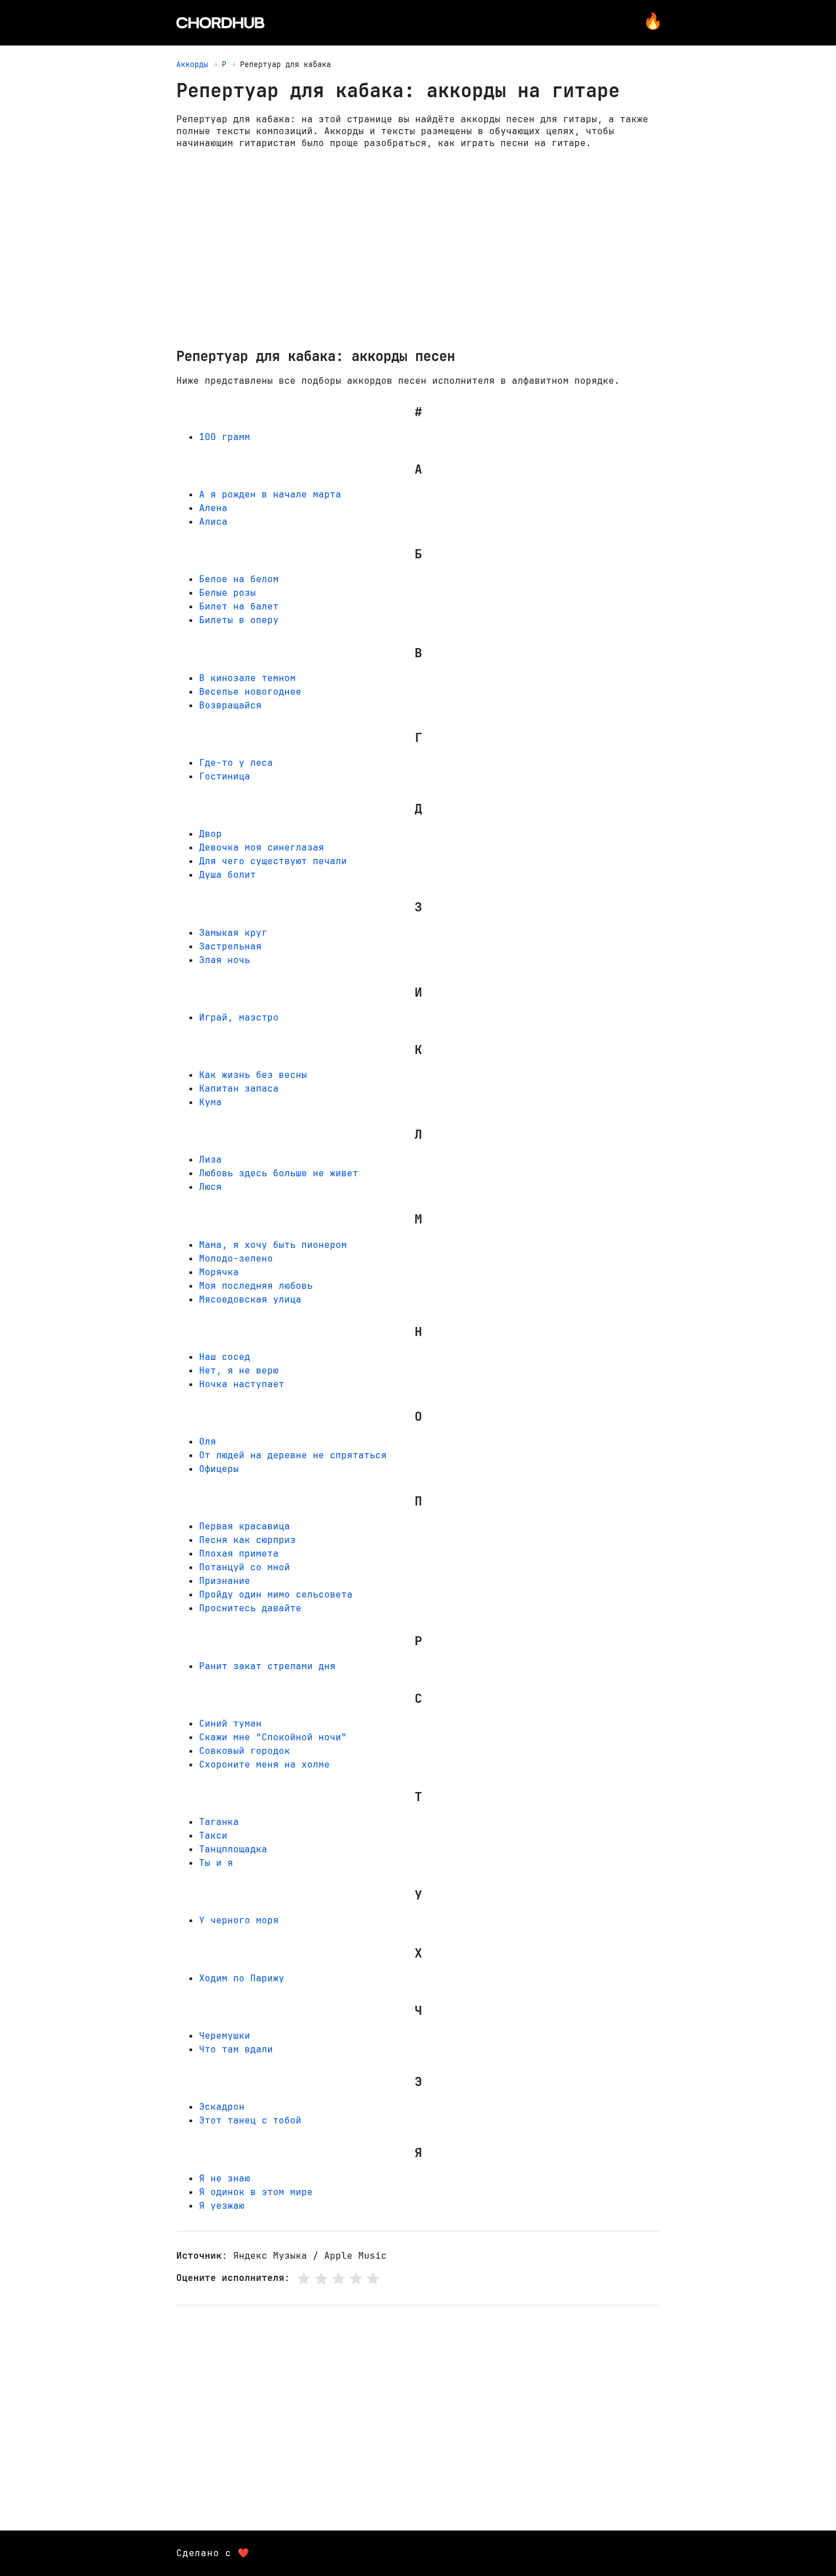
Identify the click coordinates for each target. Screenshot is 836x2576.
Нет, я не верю (239, 1370)
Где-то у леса (236, 763)
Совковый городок (245, 1751)
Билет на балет (239, 606)
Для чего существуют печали (273, 861)
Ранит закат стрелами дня (267, 1666)
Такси (213, 1835)
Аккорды (192, 65)
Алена (213, 508)
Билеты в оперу (239, 620)
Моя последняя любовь (256, 1286)
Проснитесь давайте (250, 1608)
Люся (210, 1187)
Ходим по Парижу (242, 1978)
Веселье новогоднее (250, 692)
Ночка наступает (242, 1384)
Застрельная (230, 946)
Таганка (219, 1822)
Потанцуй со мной (245, 1567)
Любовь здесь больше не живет (279, 1173)
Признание (225, 1581)
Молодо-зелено (236, 1258)
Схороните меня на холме (264, 1764)
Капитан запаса (239, 1088)
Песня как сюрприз (247, 1540)
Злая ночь (225, 960)
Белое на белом (239, 579)
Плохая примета (239, 1554)
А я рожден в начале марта (270, 494)
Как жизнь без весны (253, 1075)
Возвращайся (230, 705)
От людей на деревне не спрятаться (293, 1455)
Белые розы (227, 593)
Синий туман (230, 1723)
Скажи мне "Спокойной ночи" (273, 1737)
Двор (210, 834)
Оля (208, 1442)
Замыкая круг (233, 933)
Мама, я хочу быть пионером (273, 1245)
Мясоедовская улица (250, 1299)
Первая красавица (245, 1526)
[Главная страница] (220, 23)
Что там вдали (236, 2049)
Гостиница (225, 776)
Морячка (219, 1272)
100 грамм (225, 437)
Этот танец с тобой (250, 2120)
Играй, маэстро (239, 1017)
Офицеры (219, 1469)
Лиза (210, 1160)
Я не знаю (225, 2178)
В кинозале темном (247, 678)
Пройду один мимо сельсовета (276, 1594)
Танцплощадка (233, 1849)
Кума (210, 1102)
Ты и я (216, 1863)
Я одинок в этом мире (256, 2192)
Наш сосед (225, 1357)
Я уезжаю (222, 2206)
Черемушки (225, 2036)
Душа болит (227, 875)
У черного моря (239, 1920)
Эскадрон (222, 2107)
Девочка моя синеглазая (262, 847)
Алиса (213, 522)
